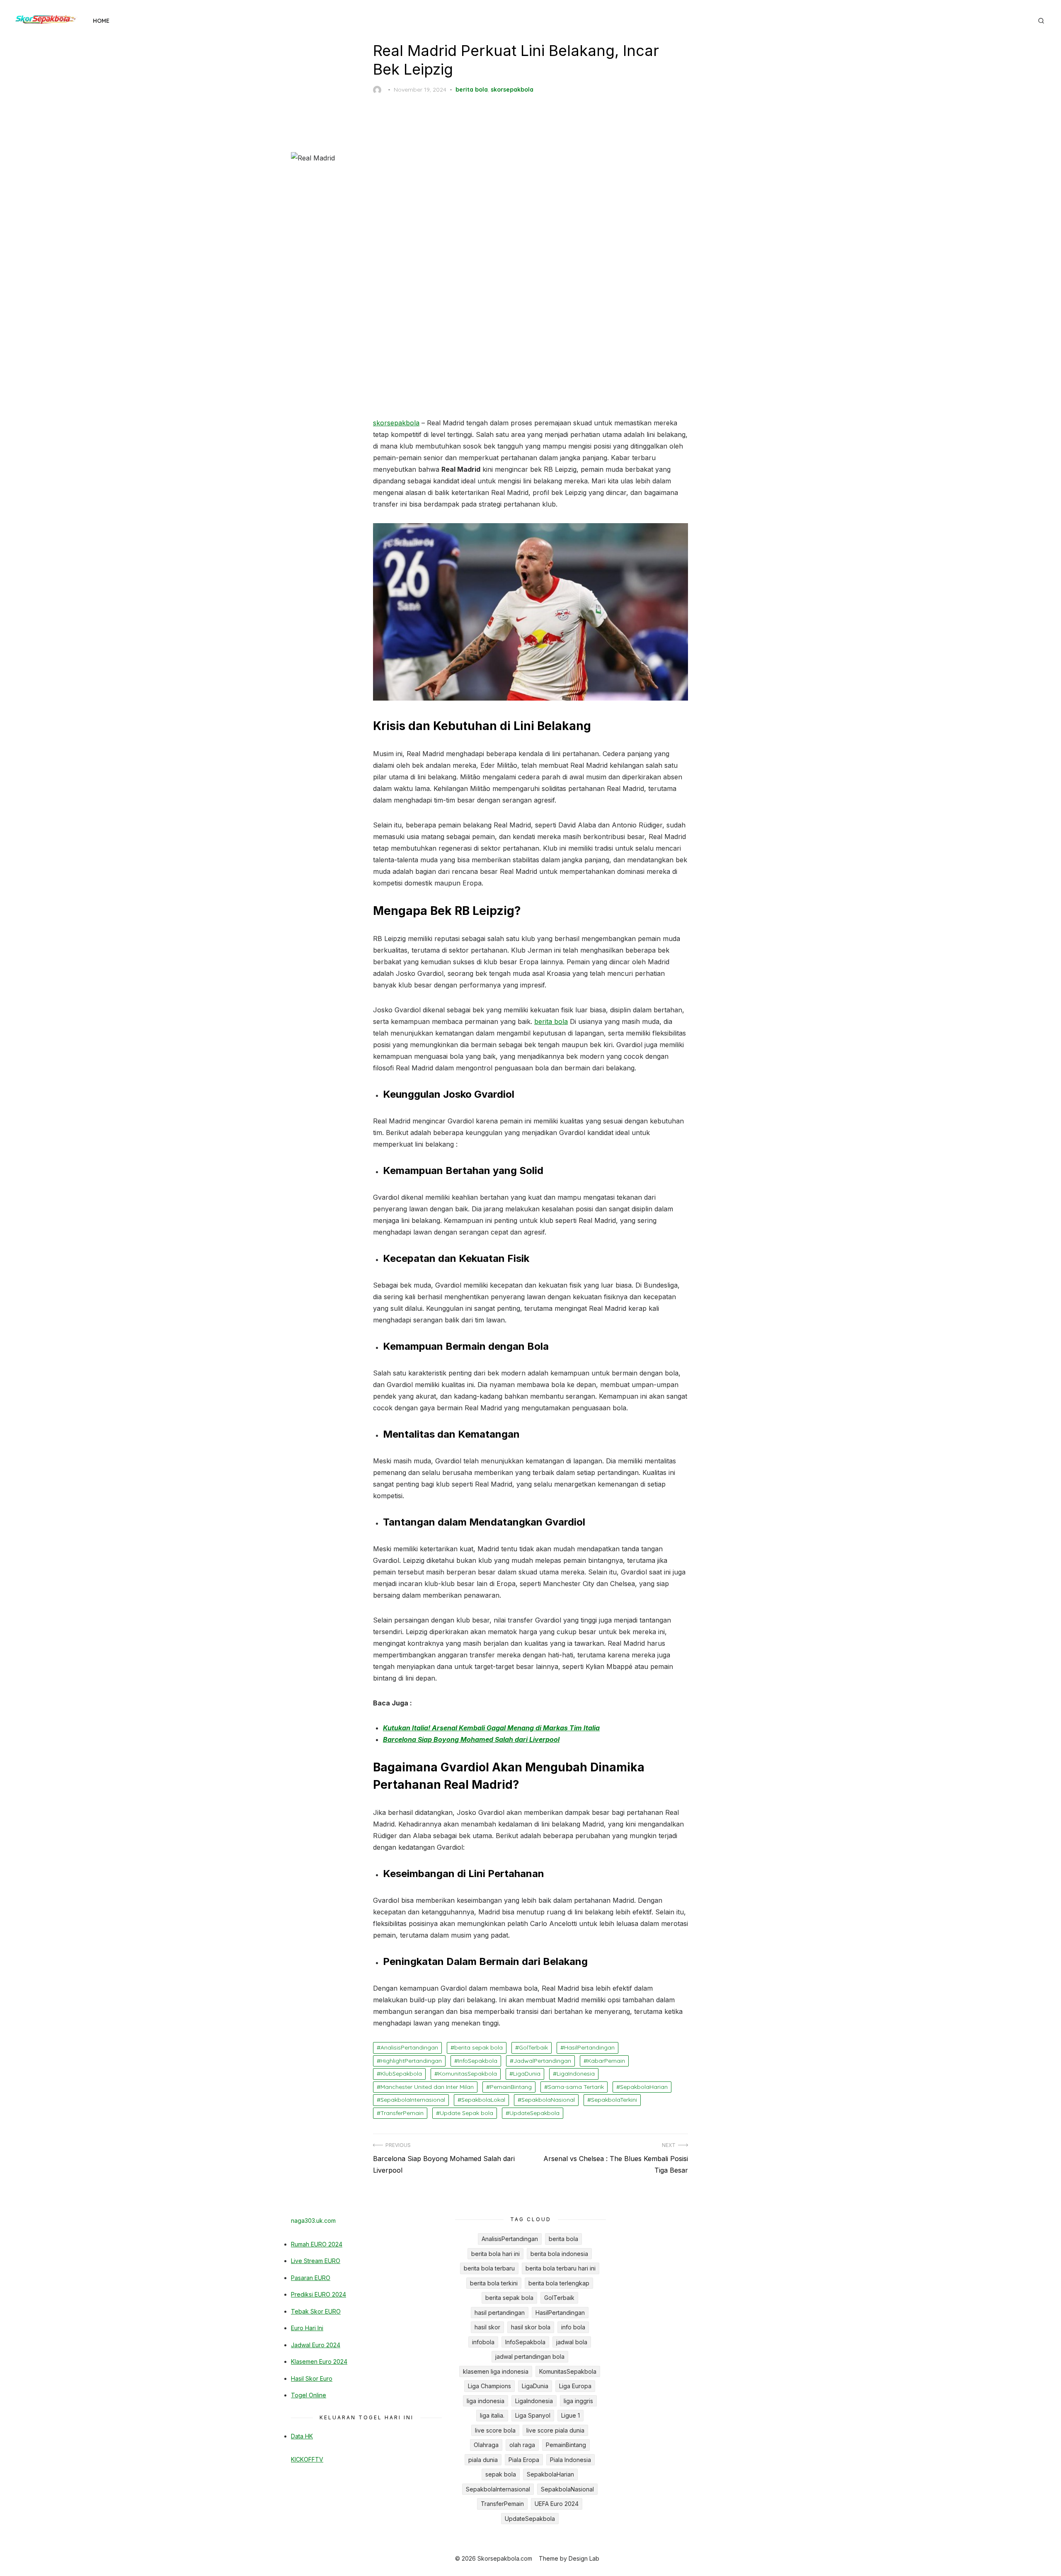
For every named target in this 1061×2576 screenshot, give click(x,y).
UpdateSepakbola (534, 2113)
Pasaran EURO (311, 2278)
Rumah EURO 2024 (317, 2244)
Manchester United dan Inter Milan (427, 2087)
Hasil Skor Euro (312, 2378)
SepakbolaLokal (483, 2100)
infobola (483, 2342)
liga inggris (578, 2401)
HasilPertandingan (589, 2047)
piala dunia (483, 2460)
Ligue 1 (570, 2415)
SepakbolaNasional (548, 2100)
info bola (573, 2327)
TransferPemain (402, 2113)
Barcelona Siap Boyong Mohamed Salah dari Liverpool (471, 1739)
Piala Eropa (524, 2460)
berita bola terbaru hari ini (561, 2268)
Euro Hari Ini (307, 2328)
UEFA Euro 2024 (557, 2504)
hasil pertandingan (500, 2313)
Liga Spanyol (533, 2415)
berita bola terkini (494, 2283)
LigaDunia (527, 2074)
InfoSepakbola (478, 2061)
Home (101, 21)
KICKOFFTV (307, 2459)
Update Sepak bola (466, 2113)
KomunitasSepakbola (468, 2074)
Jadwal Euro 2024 (316, 2345)
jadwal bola (572, 2342)
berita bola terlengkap (559, 2283)
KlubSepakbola (401, 2074)
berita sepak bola (478, 2047)
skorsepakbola (512, 90)
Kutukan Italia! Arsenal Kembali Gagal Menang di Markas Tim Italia (491, 1728)
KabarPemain (606, 2061)
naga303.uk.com (313, 2221)
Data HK (302, 2436)
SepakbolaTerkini (614, 2100)
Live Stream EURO (316, 2261)
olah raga (522, 2445)
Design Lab (584, 2558)
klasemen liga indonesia (496, 2371)
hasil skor (487, 2327)
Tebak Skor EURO (316, 2311)
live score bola (495, 2430)
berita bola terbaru (489, 2268)
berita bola (472, 90)
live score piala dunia (555, 2430)
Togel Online (309, 2395)
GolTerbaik (533, 2047)
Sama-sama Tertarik (576, 2087)
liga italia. (492, 2415)
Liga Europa (575, 2386)
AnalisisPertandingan (409, 2047)
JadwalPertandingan (542, 2061)
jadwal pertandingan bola (530, 2356)
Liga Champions (489, 2386)
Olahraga (486, 2445)
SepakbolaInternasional (413, 2100)
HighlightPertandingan (411, 2061)
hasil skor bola (531, 2327)
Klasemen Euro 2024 (319, 2361)
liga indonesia (486, 2401)
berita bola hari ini (495, 2254)
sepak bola (501, 2474)
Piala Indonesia (570, 2460)
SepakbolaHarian (644, 2087)
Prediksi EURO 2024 (319, 2294)
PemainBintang (511, 2087)
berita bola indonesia (559, 2254)
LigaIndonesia (576, 2074)
